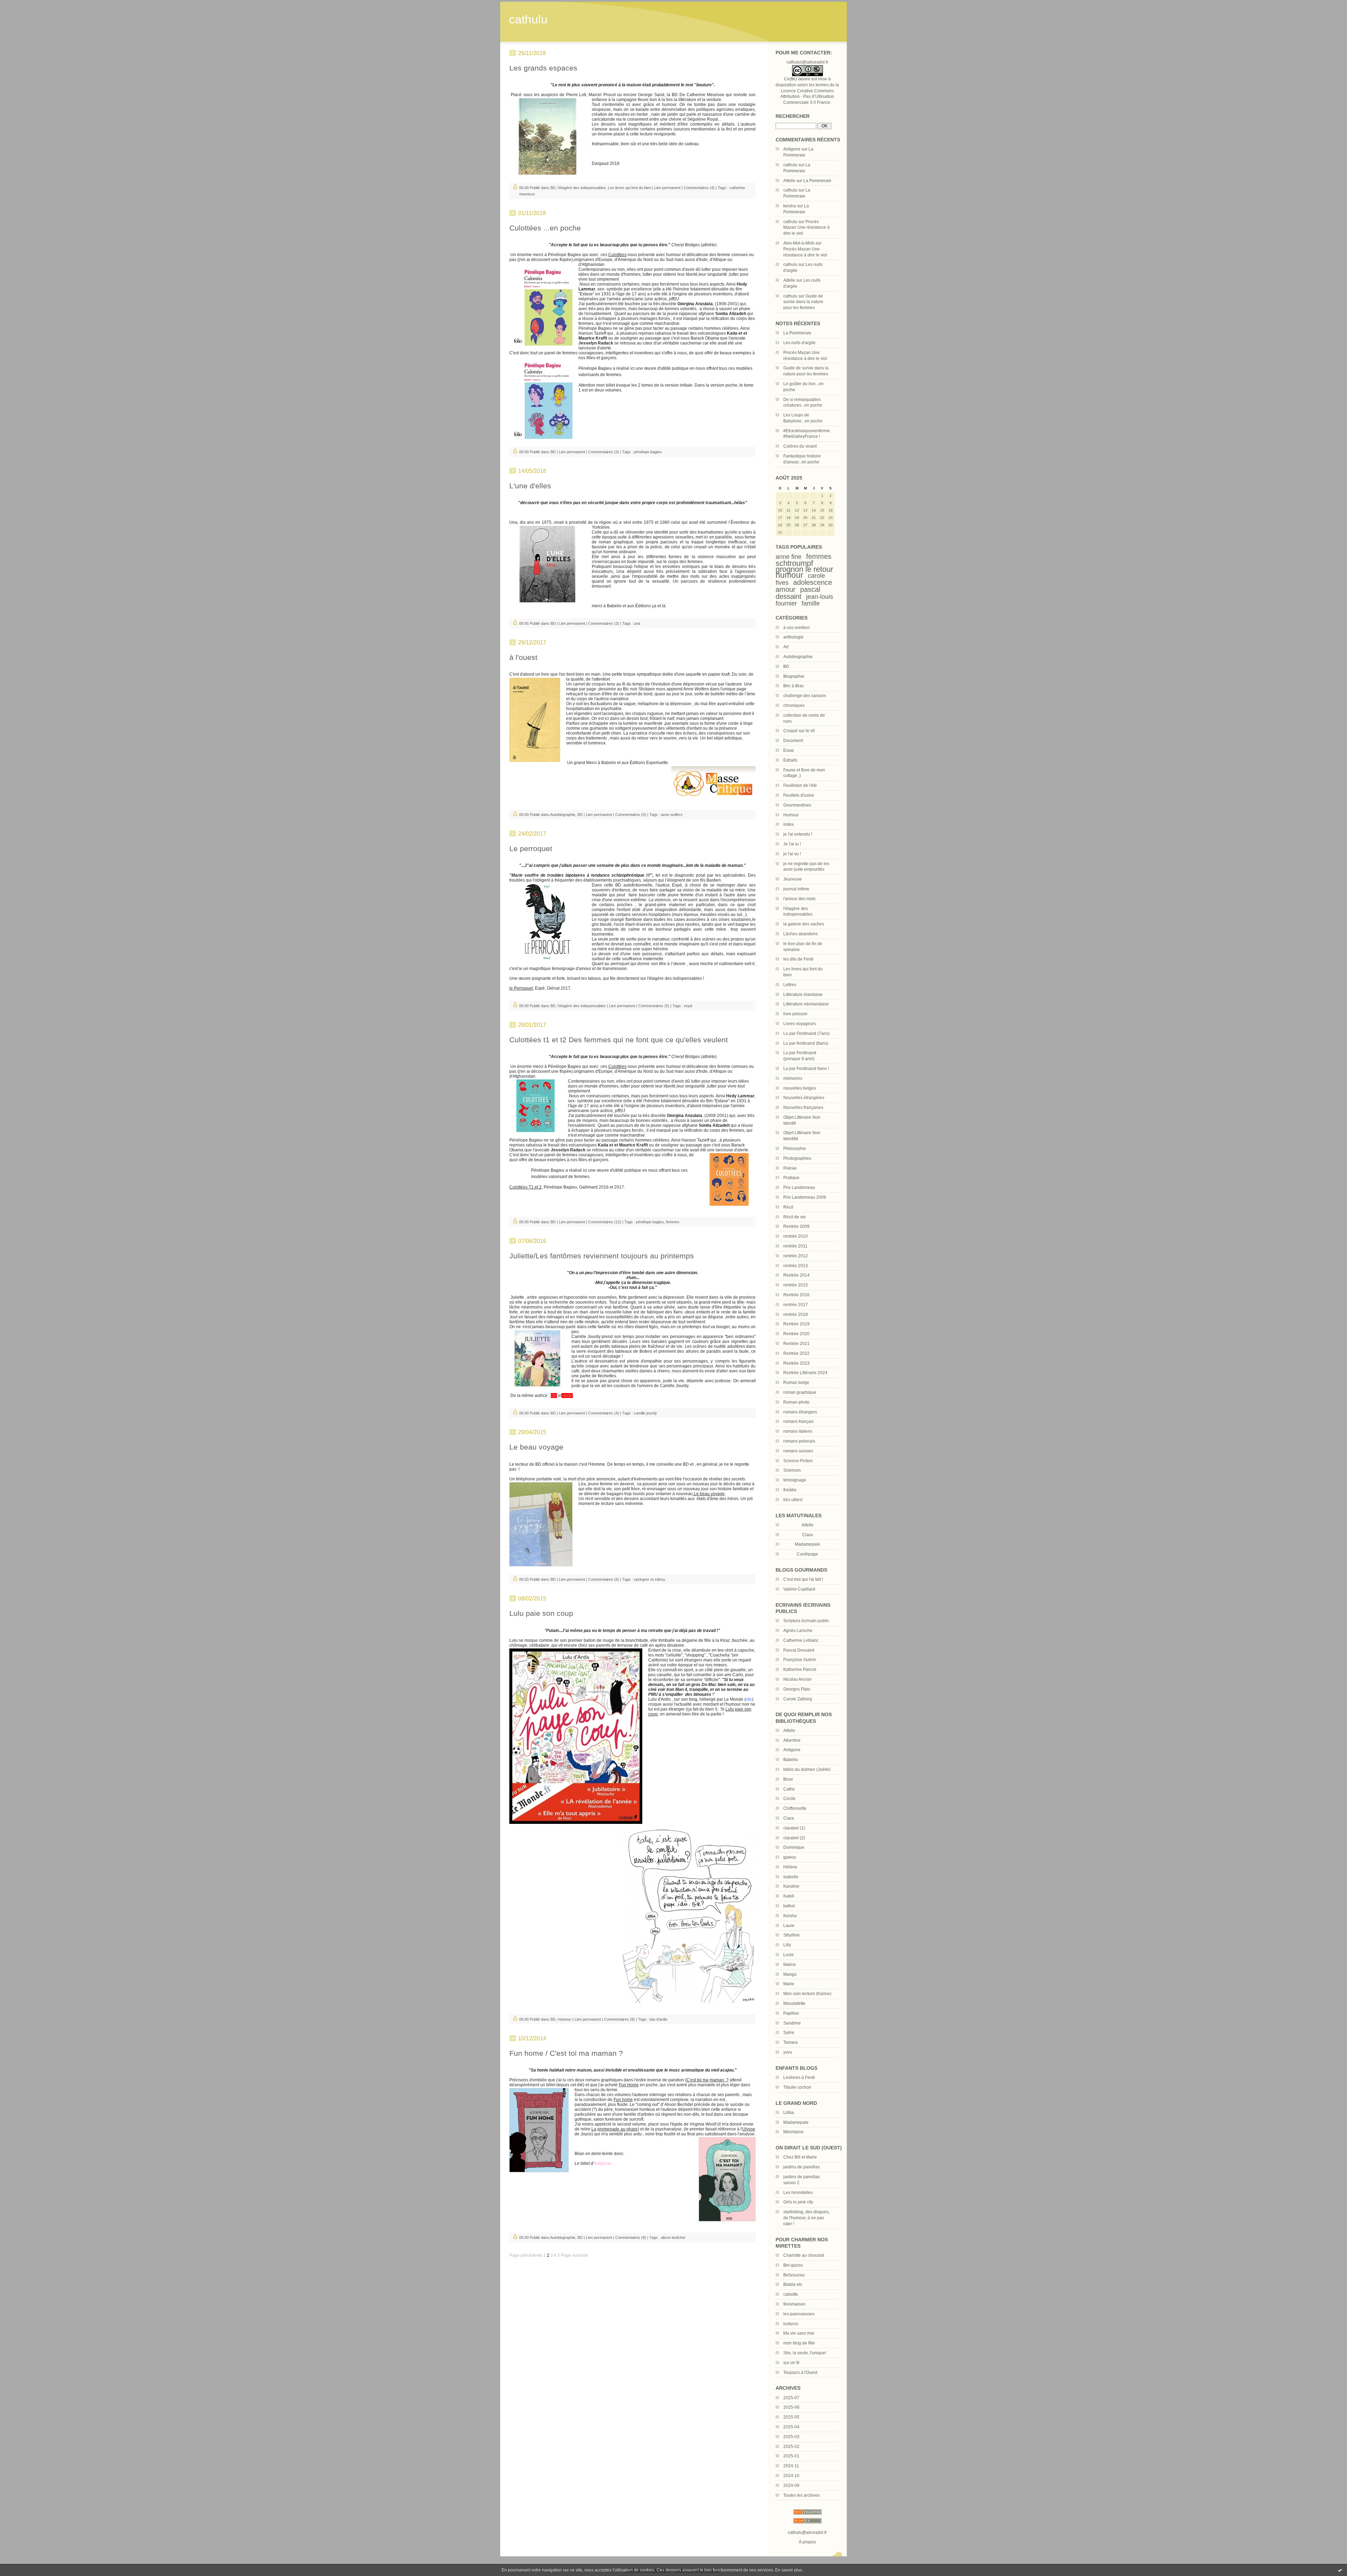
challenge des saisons (805, 696)
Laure (789, 1926)
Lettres (790, 985)
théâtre (790, 1490)
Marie (789, 1984)
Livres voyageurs (800, 1024)
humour (789, 575)
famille (811, 603)
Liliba (789, 2113)
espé (688, 1006)
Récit (788, 1207)
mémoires (793, 1078)
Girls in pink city (798, 2202)
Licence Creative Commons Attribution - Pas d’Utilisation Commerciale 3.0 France (807, 97)
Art (786, 647)
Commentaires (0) (631, 815)
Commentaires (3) (604, 452)
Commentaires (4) (699, 188)
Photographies (797, 1158)
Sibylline (792, 1935)
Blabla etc (793, 2284)
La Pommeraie (817, 181)
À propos (807, 2542)
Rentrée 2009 (796, 1226)
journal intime (796, 889)
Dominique (794, 1847)
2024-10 (791, 2476)
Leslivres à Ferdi (799, 2077)
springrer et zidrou (649, 1579)
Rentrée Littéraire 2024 (805, 1373)
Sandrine (792, 2023)
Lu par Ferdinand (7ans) (806, 1033)
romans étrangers (800, 1412)
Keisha (790, 1916)
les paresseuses (799, 2314)
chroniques (794, 705)
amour (786, 589)
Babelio (791, 1760)
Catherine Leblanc (801, 1640)
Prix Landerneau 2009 (805, 1197)
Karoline (791, 1886)
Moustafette (794, 2003)
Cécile (789, 1799)
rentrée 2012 (796, 1256)
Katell (789, 1896)
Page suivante (575, 2255)
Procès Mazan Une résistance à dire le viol (806, 228)
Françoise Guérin (800, 1660)
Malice (790, 1965)
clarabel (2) (794, 1838)
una (637, 623)
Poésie (790, 1168)
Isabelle (791, 1877)
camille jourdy (645, 1413)
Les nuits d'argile (799, 343)
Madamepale (807, 1544)
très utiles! (793, 1500)
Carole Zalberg (798, 1699)
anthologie (793, 637)
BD (786, 667)
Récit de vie (795, 1217)
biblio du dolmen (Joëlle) (807, 1769)
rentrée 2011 (795, 1246)
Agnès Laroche (798, 1631)
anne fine (789, 557)
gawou (790, 1857)
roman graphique (800, 1392)
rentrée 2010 (796, 1236)
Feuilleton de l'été (800, 785)
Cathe (789, 1789)
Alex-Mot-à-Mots (799, 243)
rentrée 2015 (796, 1285)
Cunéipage (807, 1554)
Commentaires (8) (619, 2019)
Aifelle (789, 181)
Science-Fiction (798, 1461)
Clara (789, 1818)
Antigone (792, 149)
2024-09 (791, 2485)
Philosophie (795, 1149)
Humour (791, 815)
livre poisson (795, 1014)
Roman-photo (796, 1402)
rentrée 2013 (796, 1266)
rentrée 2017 (796, 1305)
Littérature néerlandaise (806, 1004)
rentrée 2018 (796, 1314)
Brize (788, 1779)
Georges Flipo (797, 1689)
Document (793, 741)
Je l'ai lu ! (792, 844)
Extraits (790, 760)
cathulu (528, 19)
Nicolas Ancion (798, 1679)
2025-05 (791, 2417)
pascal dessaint (798, 593)
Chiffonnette (795, 1808)
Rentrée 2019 (796, 1324)
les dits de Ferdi (798, 959)
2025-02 (791, 2447)
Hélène (790, 1867)
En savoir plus (789, 2570)
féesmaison (794, 2304)
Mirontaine (793, 2132)
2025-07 (791, 2398)
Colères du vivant (800, 446)
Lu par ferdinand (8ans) (806, 1043)
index (789, 824)
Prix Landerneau (799, 1187)
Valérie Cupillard (799, 1589)
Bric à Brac (794, 686)
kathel (789, 1906)
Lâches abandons (800, 934)
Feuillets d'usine (799, 795)
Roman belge (796, 1383)
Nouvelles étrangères (804, 1098)
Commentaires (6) (604, 1579)
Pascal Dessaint (799, 1650)
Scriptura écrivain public (806, 1621)
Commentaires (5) (654, 1006)
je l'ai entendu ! (798, 834)
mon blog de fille (799, 2343)
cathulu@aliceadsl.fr (807, 2532)
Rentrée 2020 (796, 1334)
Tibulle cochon (797, 2087)
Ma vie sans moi (799, 2333)
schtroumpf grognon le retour (804, 566)
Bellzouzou (794, 2275)
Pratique (791, 1178)
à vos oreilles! (796, 628)
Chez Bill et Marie (800, 2157)
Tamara (790, 2042)
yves (788, 2052)
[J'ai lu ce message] (1340, 2570)
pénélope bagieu (648, 452)
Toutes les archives (802, 2495)
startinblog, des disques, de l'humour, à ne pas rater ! (806, 2218)
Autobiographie (798, 657)
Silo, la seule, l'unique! (805, 2353)
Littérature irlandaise (803, 995)
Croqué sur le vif (799, 731)
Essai (789, 750)
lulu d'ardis (659, 2019)
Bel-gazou (793, 2265)
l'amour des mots (799, 899)
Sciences (792, 1470)
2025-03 (791, 2437)
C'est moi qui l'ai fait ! (803, 1579)
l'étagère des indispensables (582, 188)
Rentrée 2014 (796, 1275)
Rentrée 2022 (796, 1353)
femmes (819, 556)
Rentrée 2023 (796, 1363)
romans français (799, 1421)
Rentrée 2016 (796, 1295)
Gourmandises (797, 805)
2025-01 (791, 2456)
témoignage (795, 1480)
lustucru (791, 2324)
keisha (790, 206)
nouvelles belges (800, 1088)
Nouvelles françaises (803, 1108)
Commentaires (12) (605, 1222)
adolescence (813, 582)
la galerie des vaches (804, 924)
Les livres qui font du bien (629, 188)
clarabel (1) (794, 1828)
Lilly (787, 1945)
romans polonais (799, 1441)
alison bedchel (673, 2237)
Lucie (789, 1955)
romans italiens (798, 1431)
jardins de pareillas (802, 2167)
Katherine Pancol (800, 1670)
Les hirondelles (798, 2193)
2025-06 (791, 2407)
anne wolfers (672, 815)
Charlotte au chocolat (804, 2255)
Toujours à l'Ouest (800, 2373)
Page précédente (526, 2255)
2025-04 (791, 2427)
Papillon (791, 2013)
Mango (790, 1974)
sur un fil (791, 2363)
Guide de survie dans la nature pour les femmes (803, 302)
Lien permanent (667, 188)
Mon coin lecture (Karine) (807, 1994)
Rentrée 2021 (796, 1344)
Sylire (789, 2033)
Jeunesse (793, 879)
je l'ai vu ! (792, 854)
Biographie (794, 676)
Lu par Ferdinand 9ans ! (806, 1069)
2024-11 (791, 2466)
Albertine (792, 1740)
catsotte (791, 2294)
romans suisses (798, 1451)
